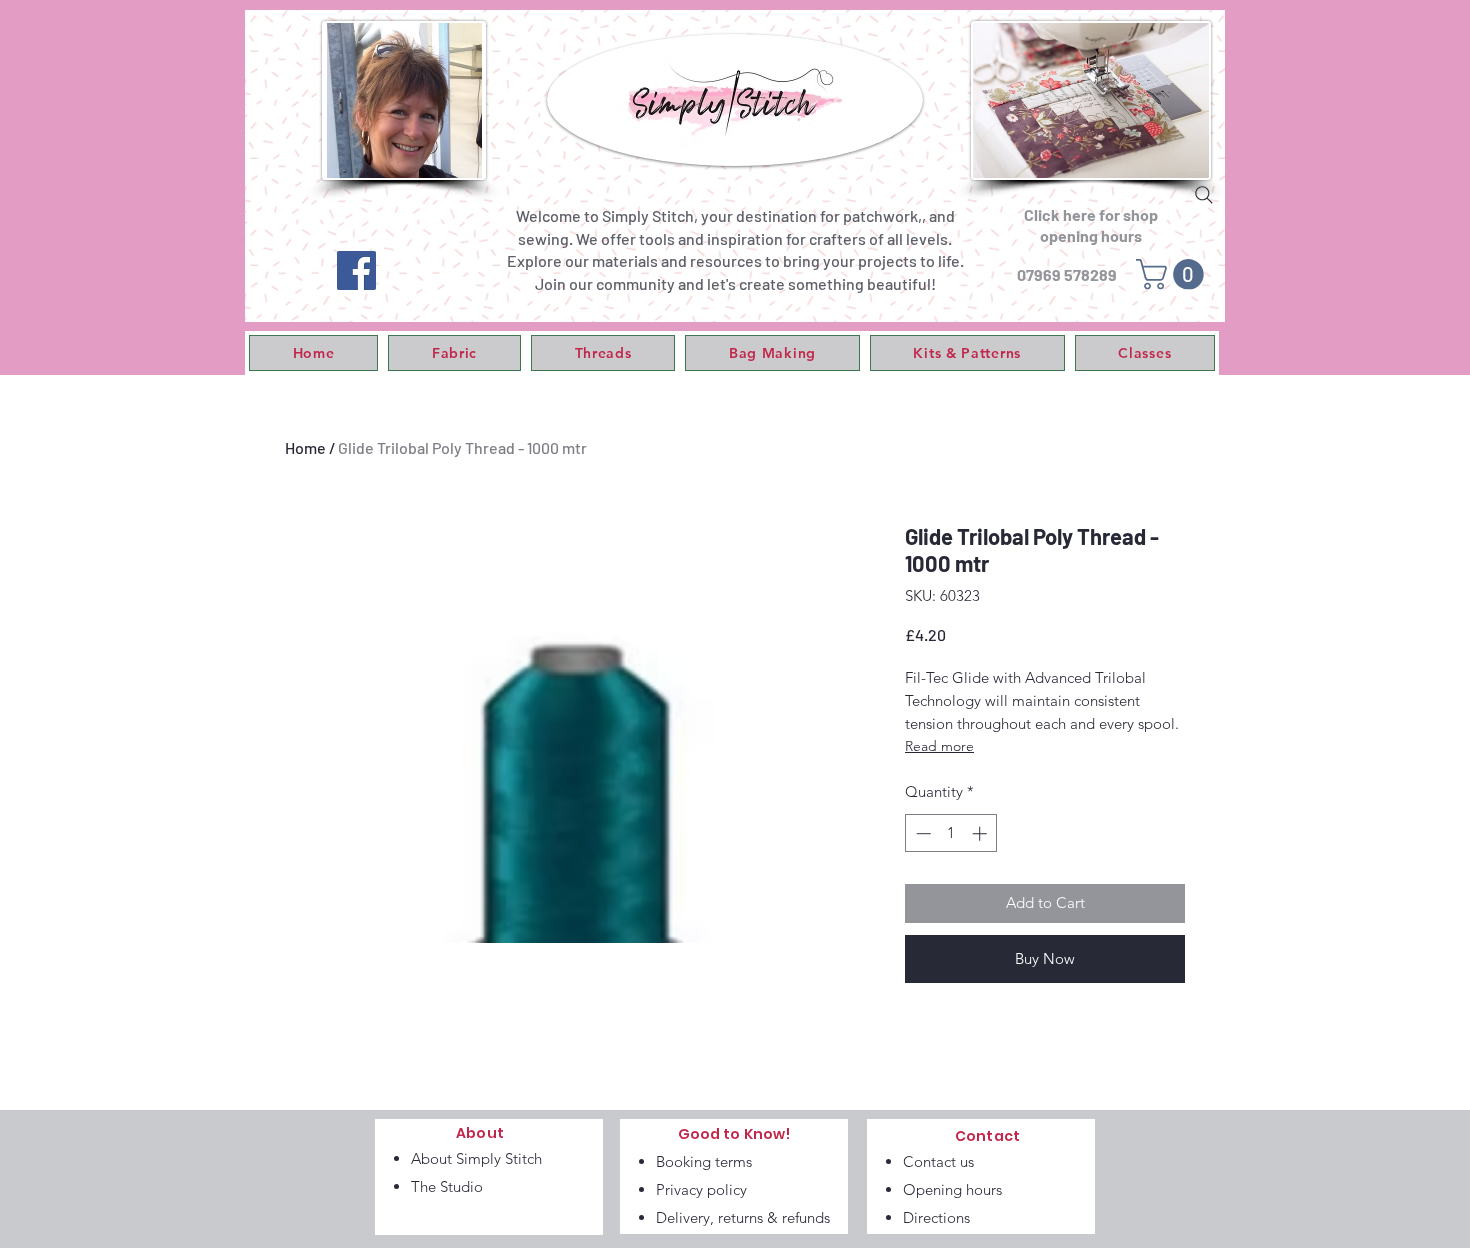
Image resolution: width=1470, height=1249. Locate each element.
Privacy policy (701, 1189)
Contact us (938, 1161)
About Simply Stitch (476, 1158)
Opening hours (952, 1189)
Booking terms (704, 1161)
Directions (936, 1217)
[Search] (1204, 195)
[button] (454, 353)
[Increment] (981, 833)
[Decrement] (921, 833)
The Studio (447, 1186)
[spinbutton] (951, 833)
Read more (939, 746)
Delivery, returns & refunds (743, 1217)
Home (305, 447)
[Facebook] (356, 270)
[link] (1173, 274)
